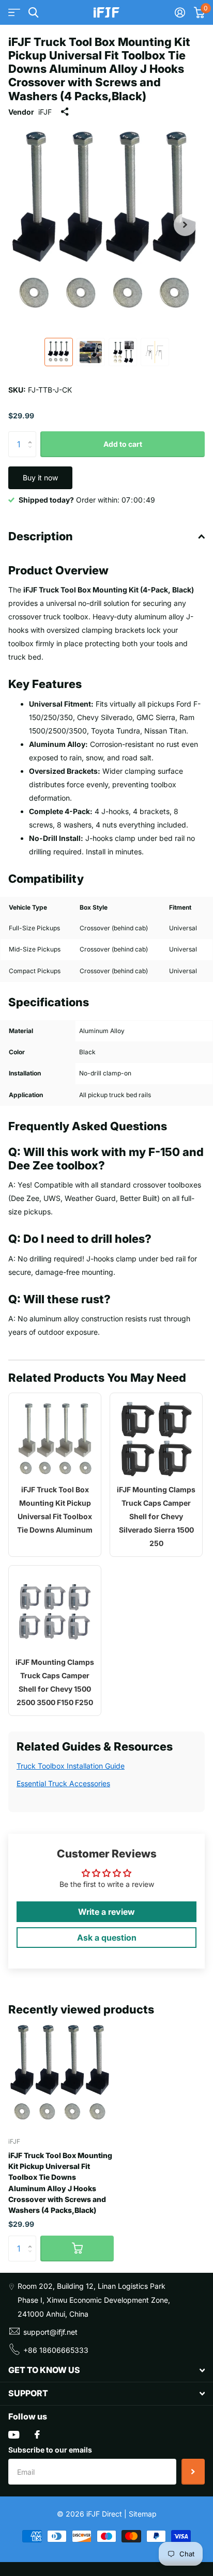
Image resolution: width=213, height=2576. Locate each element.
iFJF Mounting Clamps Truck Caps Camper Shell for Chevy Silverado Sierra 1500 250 (156, 1516)
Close (106, 2370)
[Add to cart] (77, 2249)
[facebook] (37, 2434)
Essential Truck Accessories (63, 1783)
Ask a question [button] (107, 1938)
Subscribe (193, 2472)
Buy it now (40, 478)
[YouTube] (14, 2435)
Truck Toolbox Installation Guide (71, 1766)
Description (41, 536)
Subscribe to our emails (50, 2450)
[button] (185, 225)
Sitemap (143, 2514)
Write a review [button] (106, 1912)
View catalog (14, 13)
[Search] (33, 13)
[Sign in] (180, 12)
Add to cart (123, 444)
